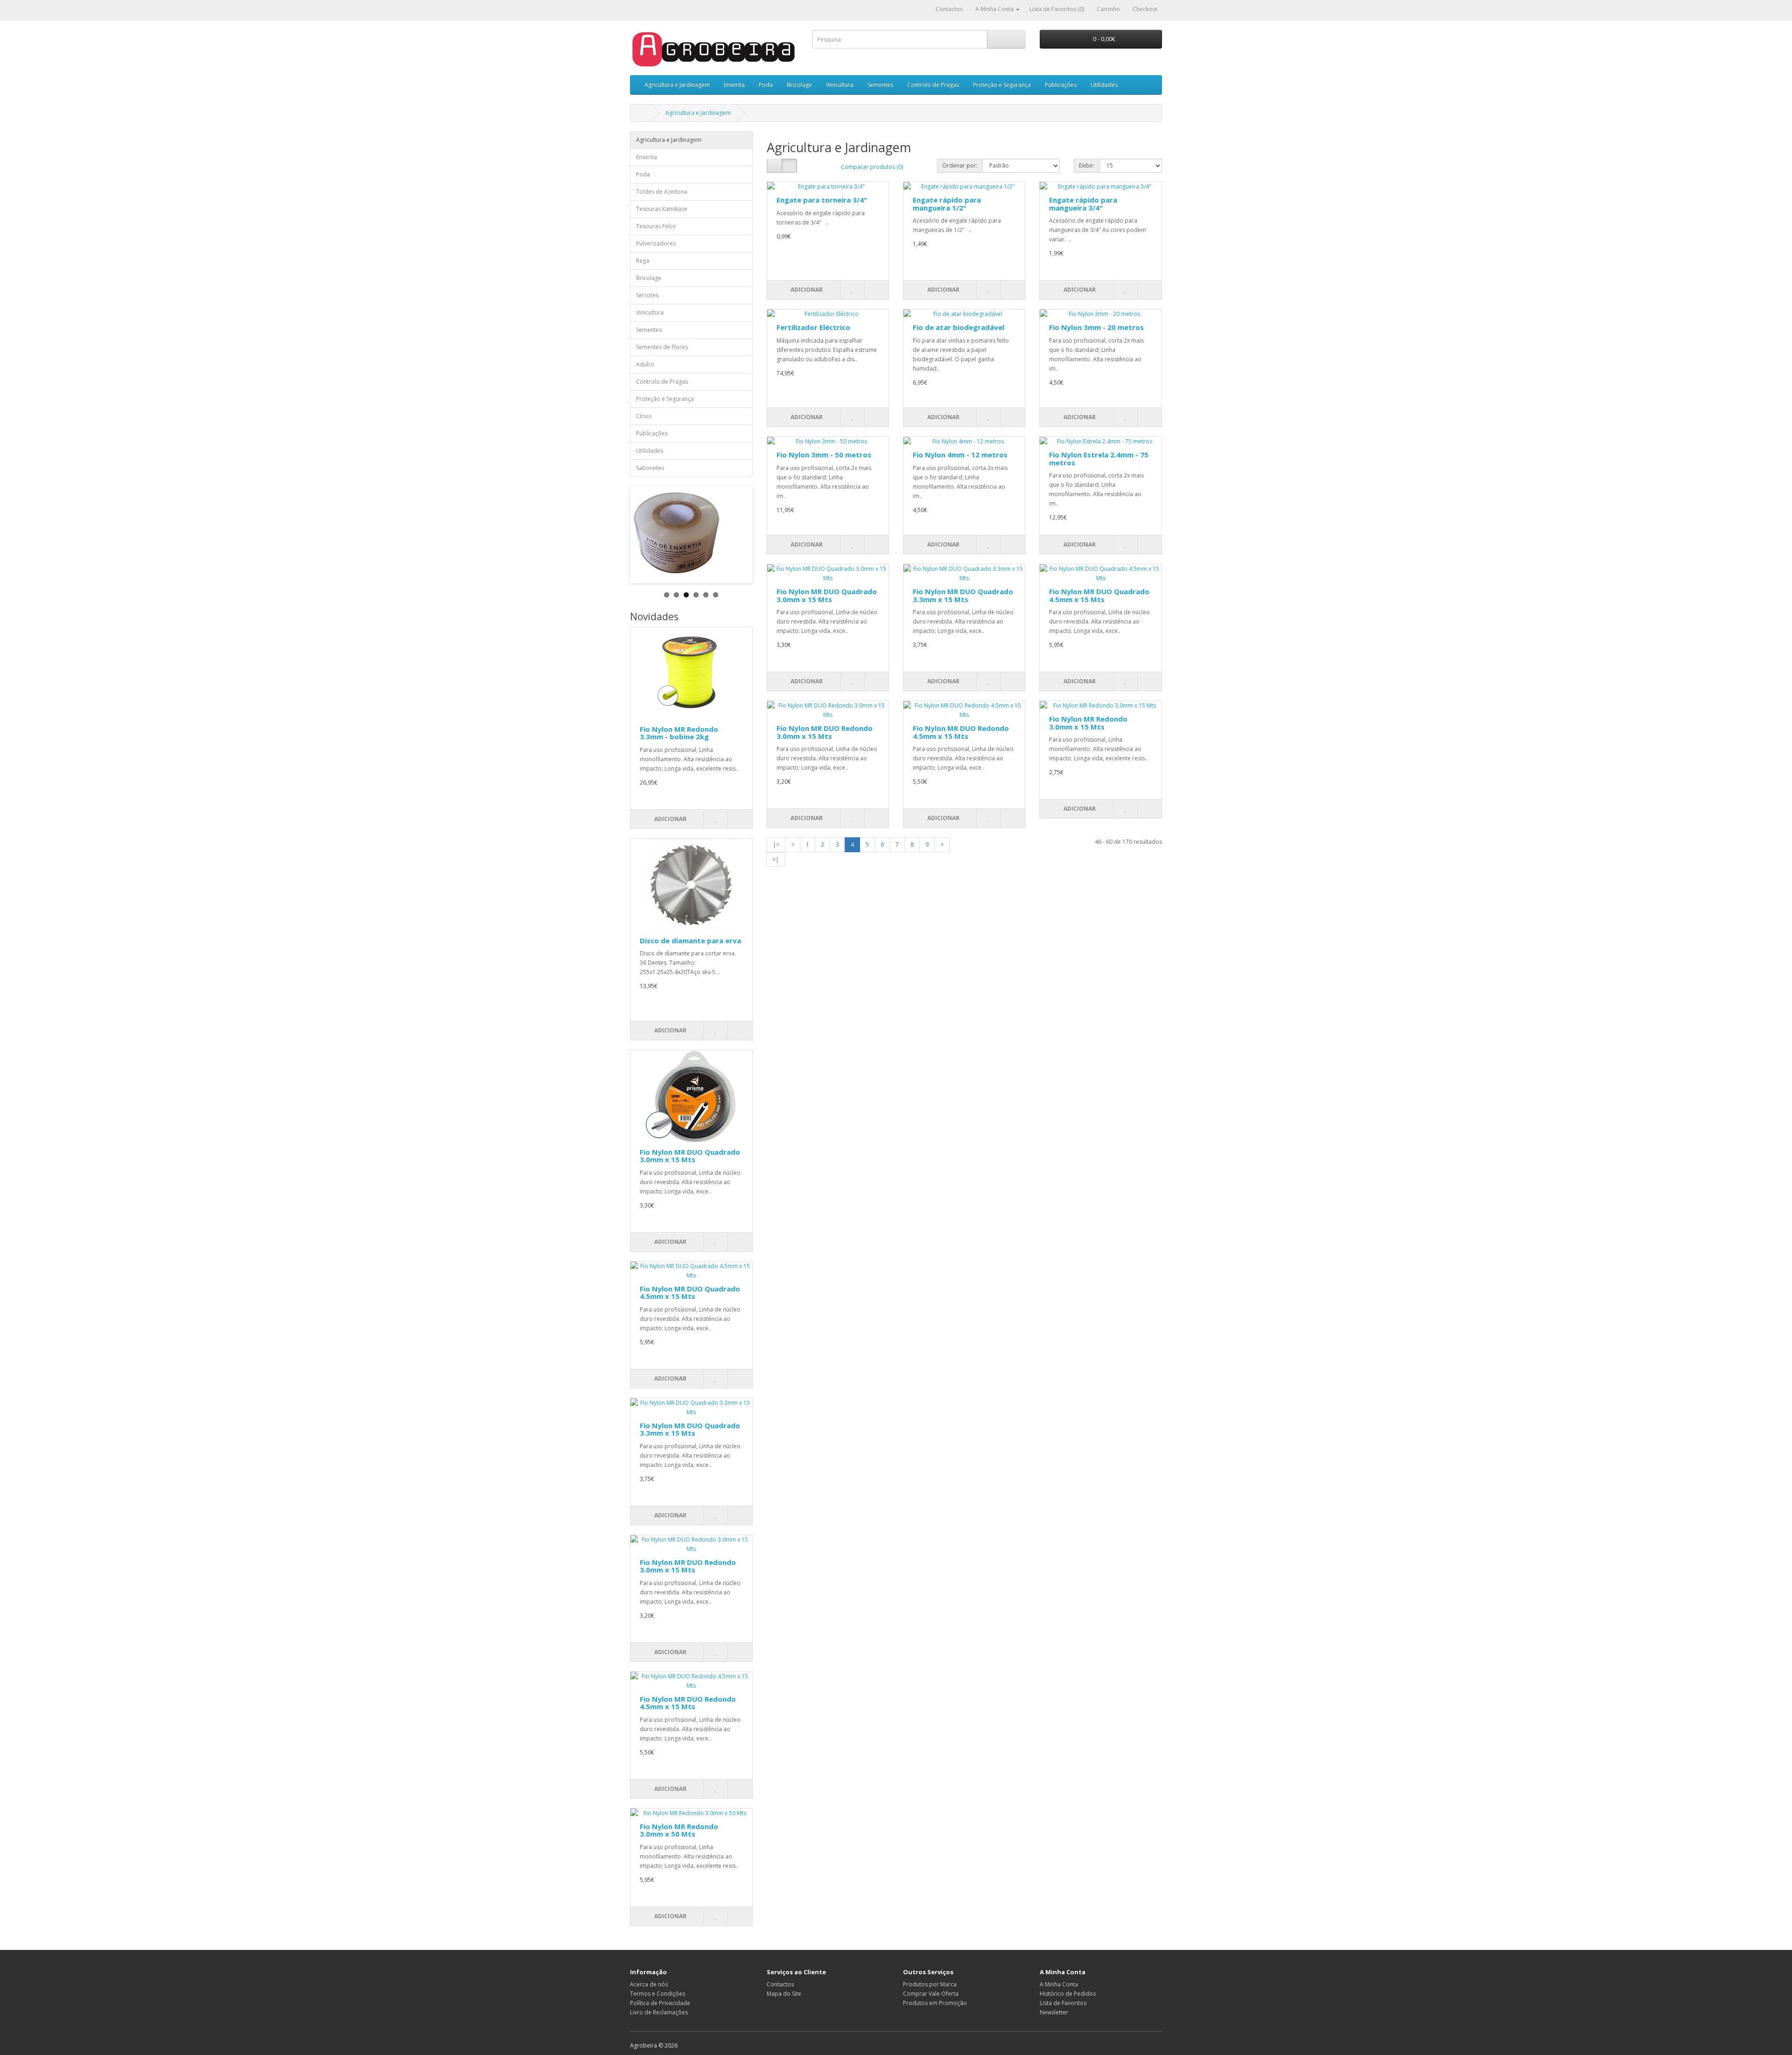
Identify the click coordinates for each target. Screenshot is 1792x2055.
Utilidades (1104, 85)
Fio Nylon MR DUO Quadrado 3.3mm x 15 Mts (690, 1429)
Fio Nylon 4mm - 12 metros (960, 455)
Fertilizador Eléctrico (813, 327)
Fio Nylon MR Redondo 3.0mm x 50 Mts (679, 1830)
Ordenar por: (960, 165)
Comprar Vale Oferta (931, 1994)
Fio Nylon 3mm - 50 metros (824, 455)
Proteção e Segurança (1002, 85)
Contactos (780, 1984)
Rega (643, 261)
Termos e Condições (658, 1994)
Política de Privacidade (660, 2003)
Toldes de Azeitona (662, 192)
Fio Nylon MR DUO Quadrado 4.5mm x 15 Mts (690, 1293)
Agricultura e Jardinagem (677, 85)
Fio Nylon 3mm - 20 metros (1096, 327)
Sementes (880, 85)
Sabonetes (650, 468)
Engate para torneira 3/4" (822, 200)
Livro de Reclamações (659, 2012)
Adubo (645, 364)
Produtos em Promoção (935, 2003)
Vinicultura (840, 85)
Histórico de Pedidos (1068, 1994)
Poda (766, 85)
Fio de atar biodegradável (959, 327)
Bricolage (799, 85)
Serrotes (647, 295)
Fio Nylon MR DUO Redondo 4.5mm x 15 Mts (688, 1703)
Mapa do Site (784, 1994)
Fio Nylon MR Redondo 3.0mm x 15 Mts (1088, 723)
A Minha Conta (1059, 1984)
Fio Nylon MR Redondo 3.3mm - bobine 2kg (679, 733)
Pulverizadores (656, 243)
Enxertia (734, 85)
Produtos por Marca (930, 1984)
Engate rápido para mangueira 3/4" (1083, 204)
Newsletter (1054, 2012)
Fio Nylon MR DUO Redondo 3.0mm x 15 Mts (688, 1566)
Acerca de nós (649, 1984)
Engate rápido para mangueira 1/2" (947, 204)
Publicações (1061, 85)
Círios (644, 416)
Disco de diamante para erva (690, 940)
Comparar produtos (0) (872, 167)
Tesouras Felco (656, 226)
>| (776, 859)
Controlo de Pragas (933, 85)
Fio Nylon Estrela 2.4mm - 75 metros (1099, 459)
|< (776, 845)
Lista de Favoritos (1063, 2003)
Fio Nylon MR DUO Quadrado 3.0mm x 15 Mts (690, 1156)
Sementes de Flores (662, 347)
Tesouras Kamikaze (662, 209)
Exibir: (1087, 165)
